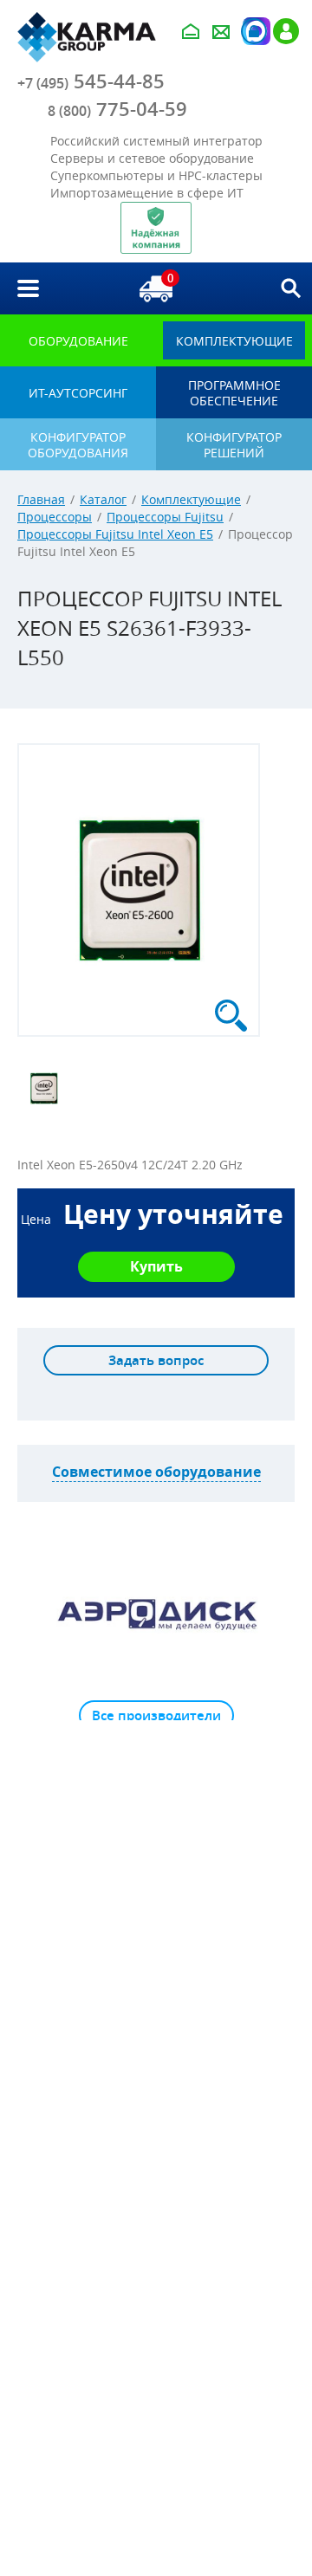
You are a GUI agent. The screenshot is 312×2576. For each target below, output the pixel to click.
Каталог (103, 499)
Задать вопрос (156, 1360)
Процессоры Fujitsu (165, 517)
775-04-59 (117, 109)
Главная (41, 499)
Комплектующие (191, 499)
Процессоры (55, 517)
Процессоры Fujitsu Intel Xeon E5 (115, 534)
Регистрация (286, 31)
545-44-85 (91, 81)
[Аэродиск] (156, 1614)
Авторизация (254, 31)
